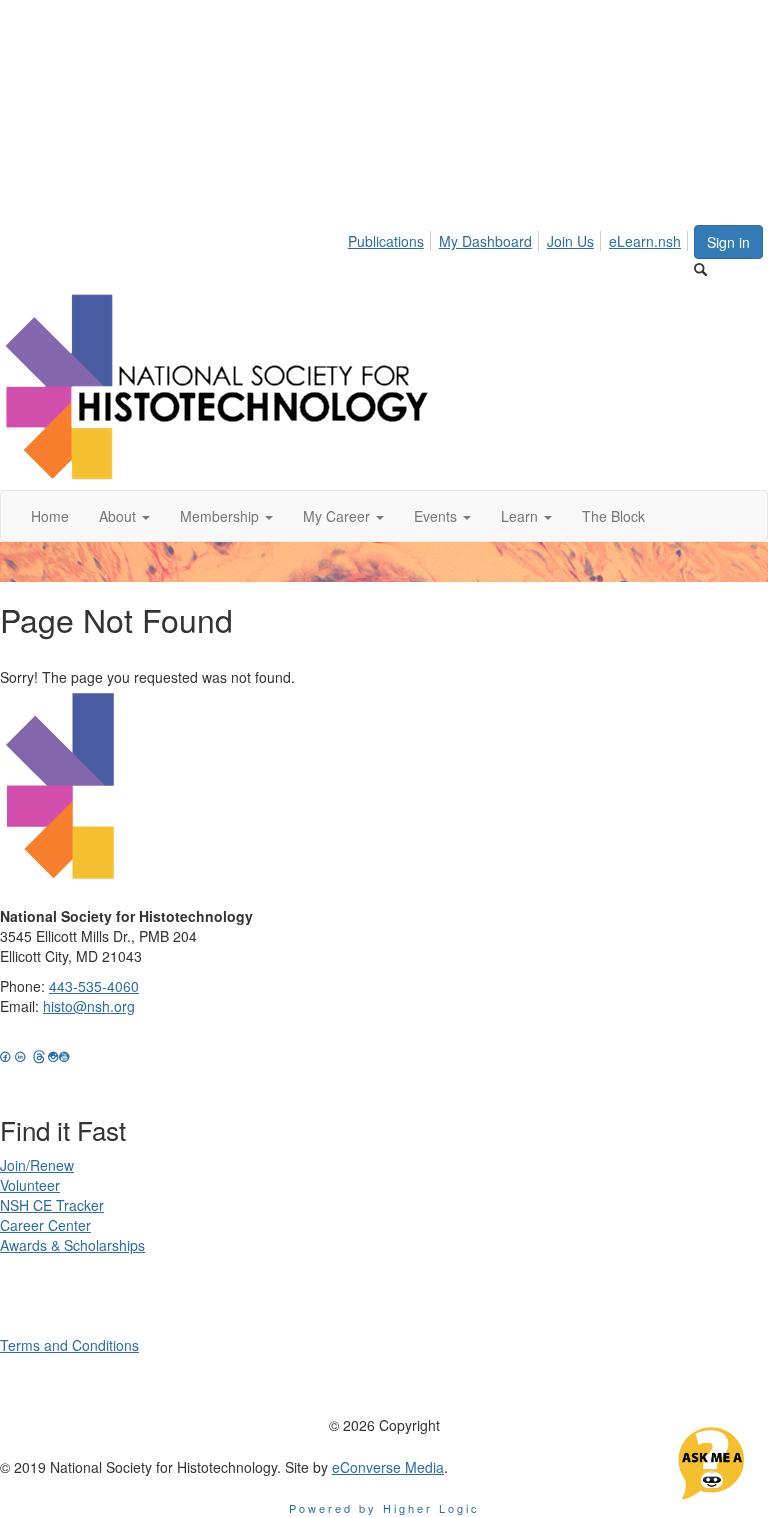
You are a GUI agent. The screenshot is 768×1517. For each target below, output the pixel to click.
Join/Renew (37, 1165)
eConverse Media (388, 1467)
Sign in (728, 242)
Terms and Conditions (69, 1345)
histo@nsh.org (89, 1006)
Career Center (45, 1225)
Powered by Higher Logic (384, 1508)
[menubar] (520, 238)
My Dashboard (485, 241)
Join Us (570, 241)
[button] (124, 516)
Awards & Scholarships (72, 1245)
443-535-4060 (94, 986)
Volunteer (30, 1185)
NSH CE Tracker (52, 1205)
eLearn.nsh (645, 241)
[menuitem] (391, 238)
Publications (386, 241)
